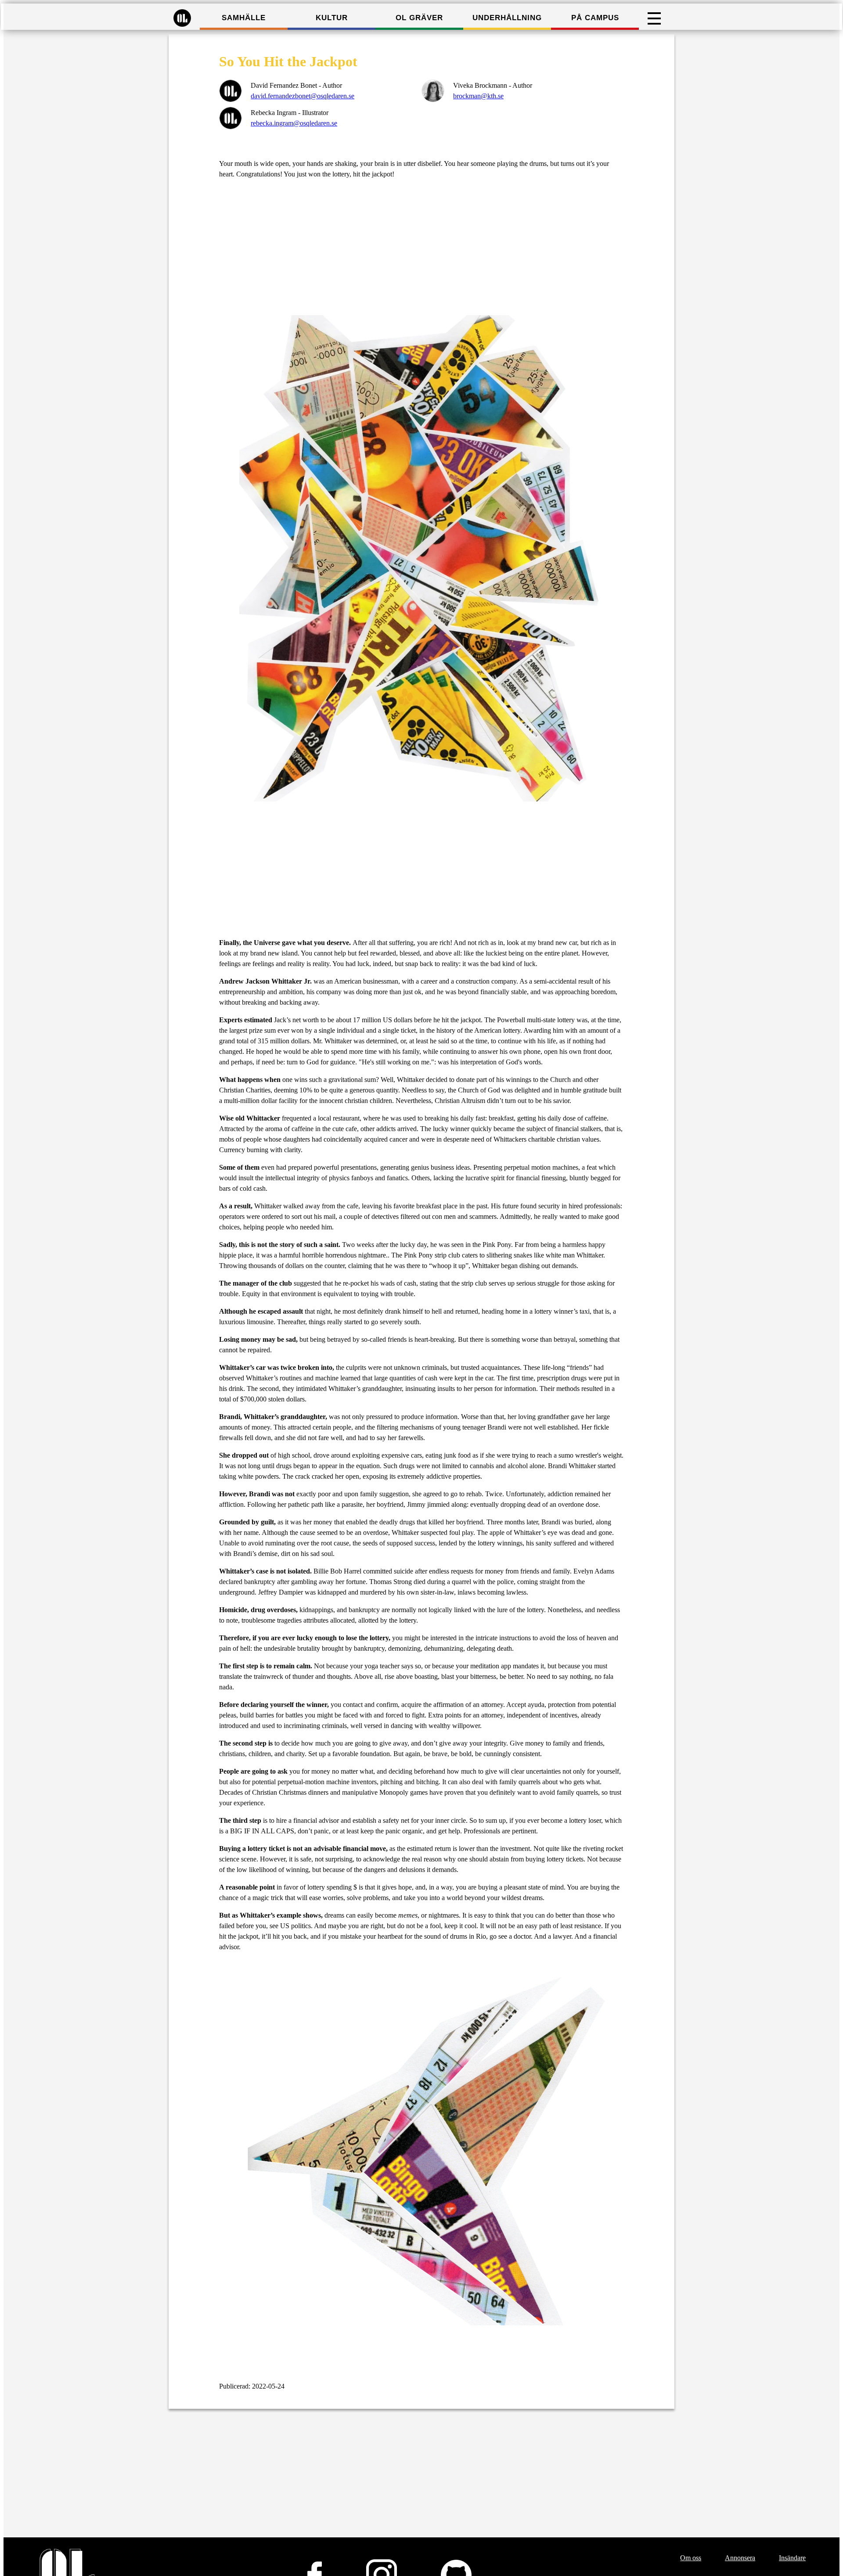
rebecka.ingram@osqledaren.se (294, 123)
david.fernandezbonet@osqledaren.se (303, 96)
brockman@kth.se (478, 96)
